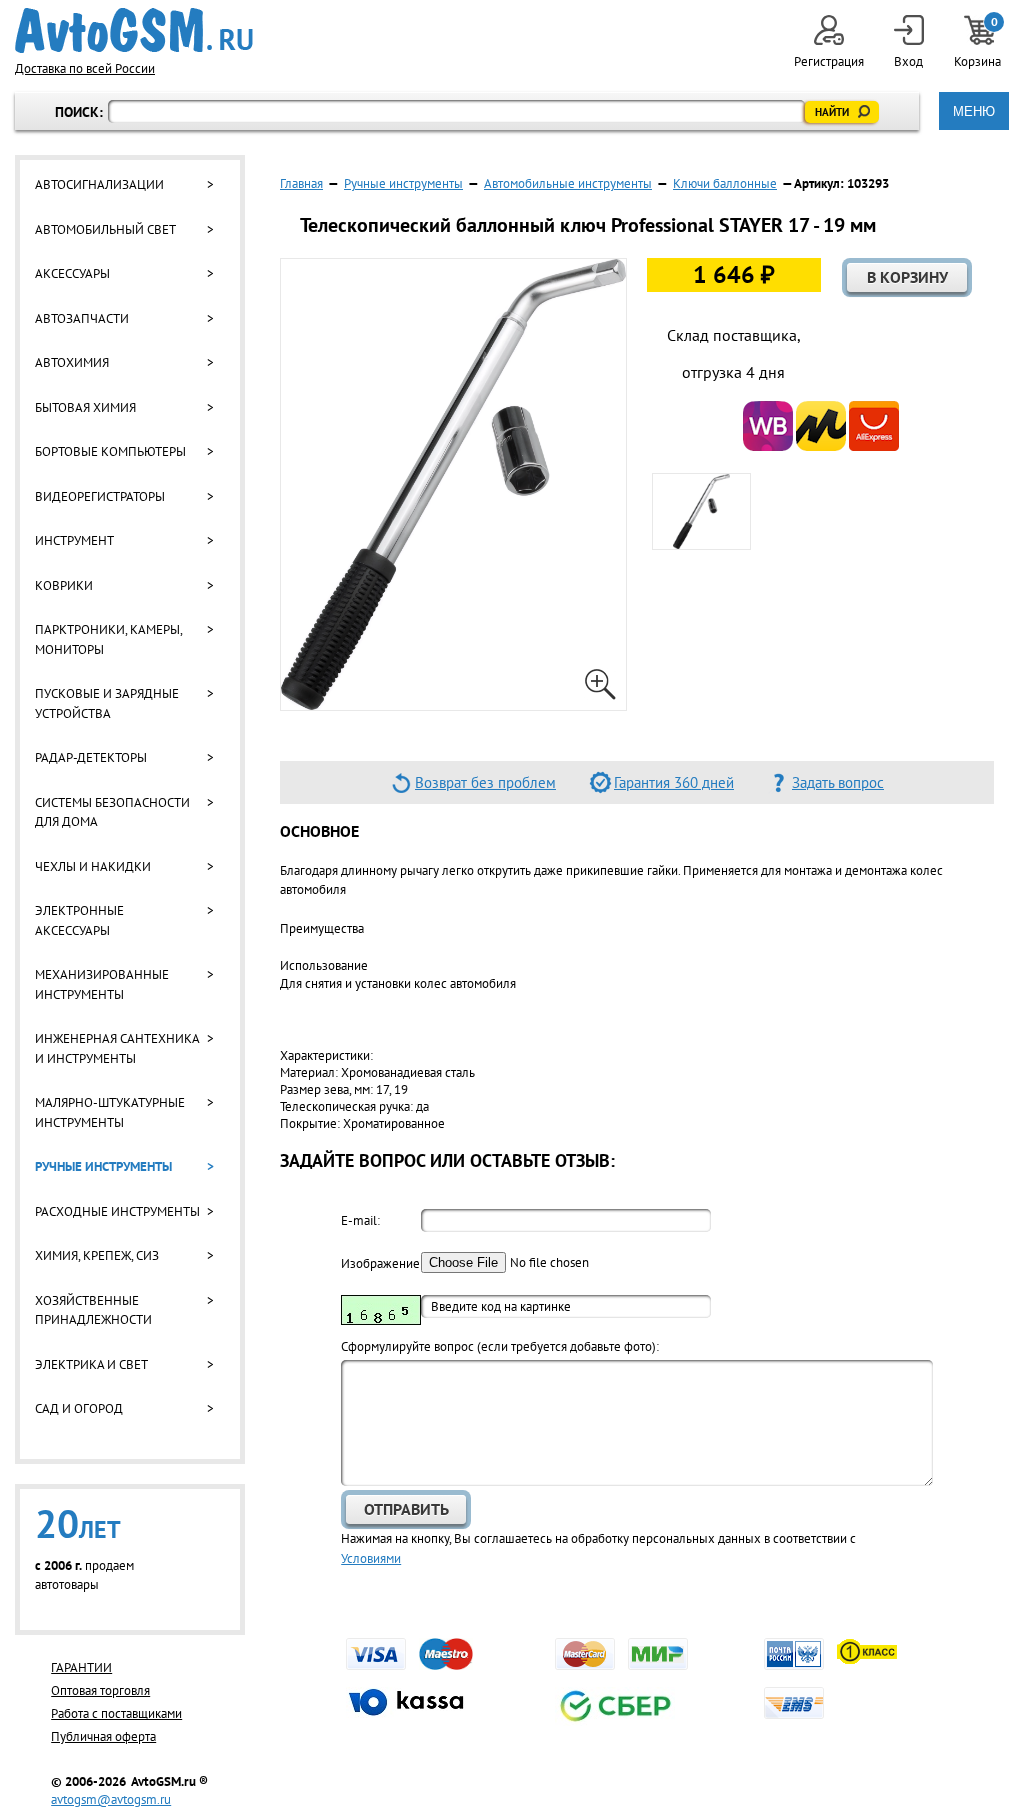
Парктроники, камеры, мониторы (108, 639)
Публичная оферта (103, 1736)
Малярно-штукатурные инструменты (110, 1112)
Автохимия (72, 362)
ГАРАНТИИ (81, 1667)
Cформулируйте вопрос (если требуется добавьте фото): (500, 1346)
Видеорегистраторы (100, 496)
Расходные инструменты (117, 1211)
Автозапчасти (82, 318)
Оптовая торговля (100, 1690)
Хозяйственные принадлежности (93, 1310)
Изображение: (381, 1263)
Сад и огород (79, 1408)
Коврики (64, 585)
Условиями (371, 1558)
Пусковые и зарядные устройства (107, 703)
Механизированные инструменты (102, 984)
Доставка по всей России (85, 68)
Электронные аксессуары (79, 920)
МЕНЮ (974, 111)
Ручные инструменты (103, 1166)
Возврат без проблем (485, 782)
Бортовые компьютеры (110, 451)
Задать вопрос (838, 782)
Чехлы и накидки (93, 866)
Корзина (979, 42)
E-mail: (360, 1220)
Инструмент (74, 540)
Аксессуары (72, 273)
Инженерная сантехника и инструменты (117, 1048)
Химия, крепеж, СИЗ (97, 1255)
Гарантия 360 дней (674, 782)
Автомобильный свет (105, 229)
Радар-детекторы (91, 757)
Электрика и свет (91, 1364)
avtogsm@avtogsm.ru (111, 1799)
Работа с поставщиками (116, 1713)
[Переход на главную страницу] (134, 30)
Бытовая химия (85, 407)
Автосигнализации (99, 184)
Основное (319, 831)
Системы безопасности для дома (112, 812)
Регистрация (829, 61)
